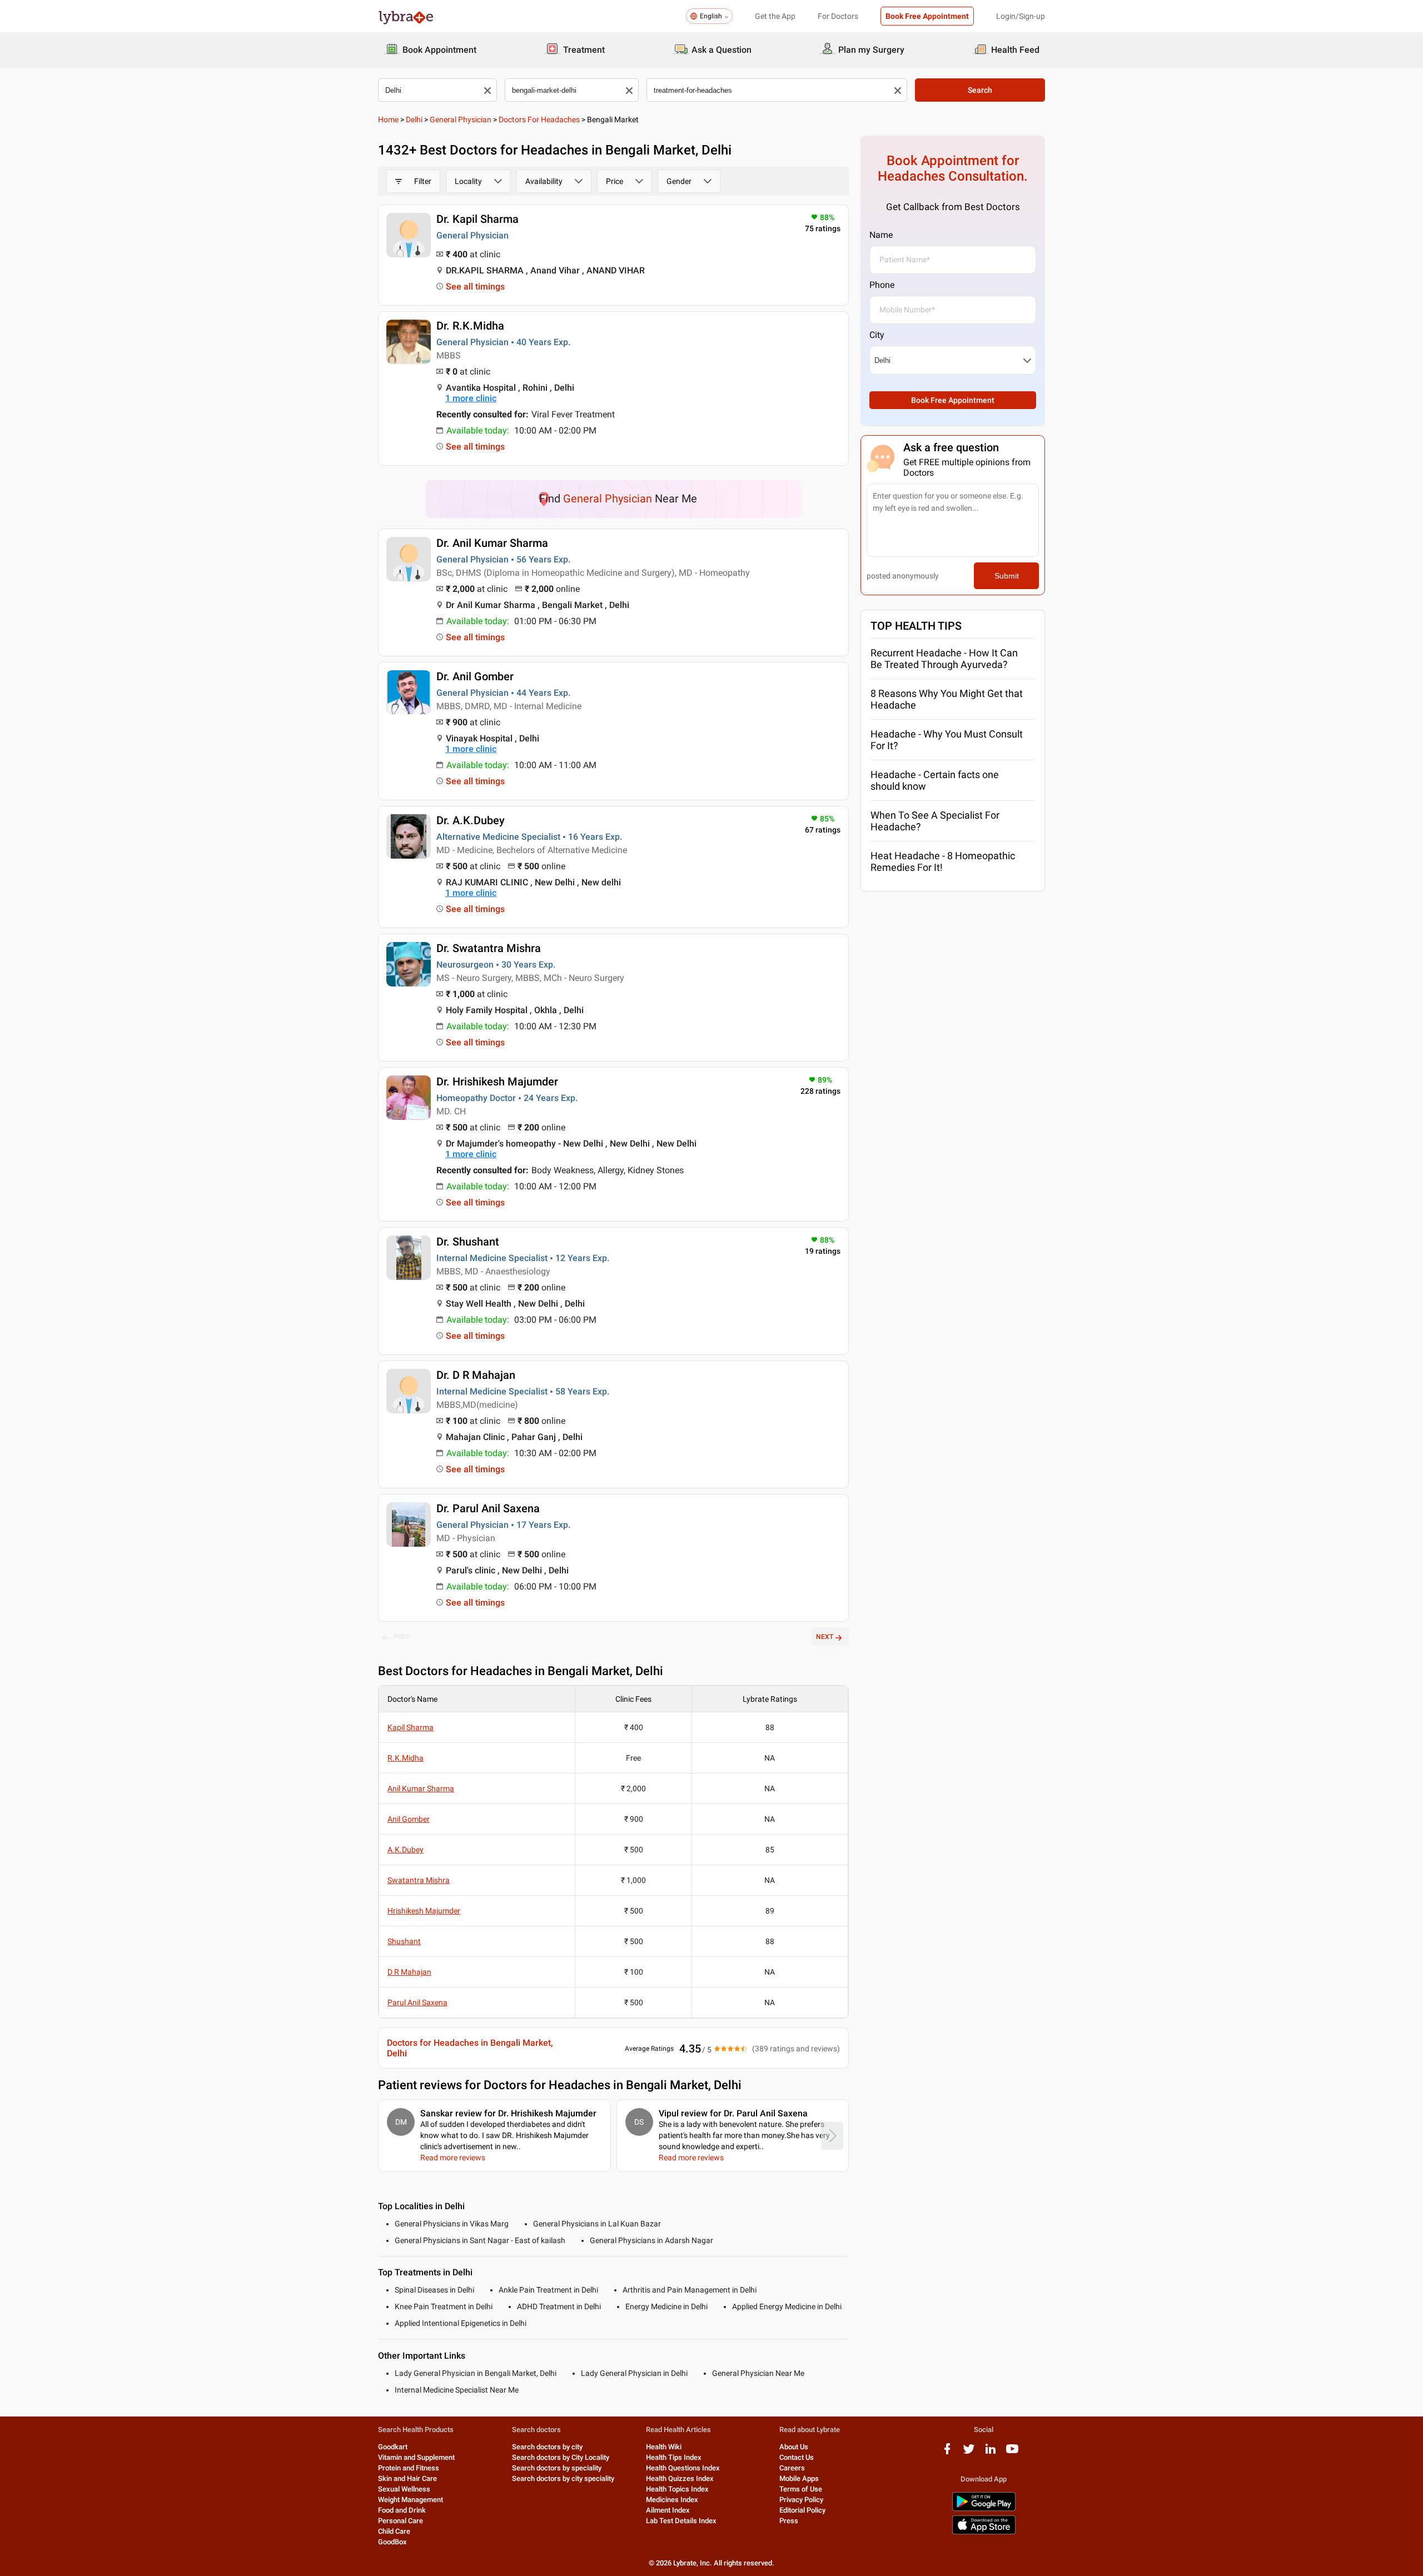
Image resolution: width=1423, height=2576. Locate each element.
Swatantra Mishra (419, 1880)
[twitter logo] (969, 2453)
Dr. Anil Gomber (475, 676)
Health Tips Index (674, 2457)
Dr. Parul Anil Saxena (488, 1508)
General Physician (461, 119)
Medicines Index (672, 2500)
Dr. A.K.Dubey (471, 820)
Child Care (394, 2531)
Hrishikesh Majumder (424, 1911)
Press (789, 2521)
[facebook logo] (947, 2453)
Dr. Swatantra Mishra (489, 948)
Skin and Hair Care (407, 2478)
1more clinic (471, 398)
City (877, 335)
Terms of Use (801, 2489)
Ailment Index (668, 2510)
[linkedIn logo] (991, 2453)
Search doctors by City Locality (561, 2457)
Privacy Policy (801, 2500)
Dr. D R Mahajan (476, 1375)
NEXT (825, 1637)
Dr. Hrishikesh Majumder (497, 1082)
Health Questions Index (683, 2468)
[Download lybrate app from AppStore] (984, 2532)
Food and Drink (402, 2510)
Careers (792, 2468)
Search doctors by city (547, 2447)
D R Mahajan (409, 1972)
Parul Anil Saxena (417, 2002)
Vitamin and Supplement (416, 2457)
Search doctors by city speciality (563, 2478)
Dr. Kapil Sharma (477, 219)
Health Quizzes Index (680, 2478)
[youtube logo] (1012, 2453)
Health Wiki (664, 2447)
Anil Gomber (409, 1819)
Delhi (414, 119)
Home (388, 119)
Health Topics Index (677, 2489)
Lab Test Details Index (681, 2521)
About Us (794, 2447)
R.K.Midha (405, 1758)
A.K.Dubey (405, 1850)
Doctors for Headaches (539, 119)
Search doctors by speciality (557, 2468)
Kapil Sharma (411, 1727)
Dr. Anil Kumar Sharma (492, 543)
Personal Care (400, 2521)
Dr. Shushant (468, 1242)
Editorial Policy (802, 2510)
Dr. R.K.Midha (470, 326)
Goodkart (393, 2447)
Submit (1007, 576)
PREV (402, 1637)
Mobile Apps (799, 2478)
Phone (882, 285)
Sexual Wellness (404, 2489)
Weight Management (411, 2500)
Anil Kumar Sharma (421, 1788)
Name (881, 235)
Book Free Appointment (927, 16)
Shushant (404, 1941)
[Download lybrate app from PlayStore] (984, 2509)
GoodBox (392, 2542)
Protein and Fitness (409, 2468)
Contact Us (797, 2457)
